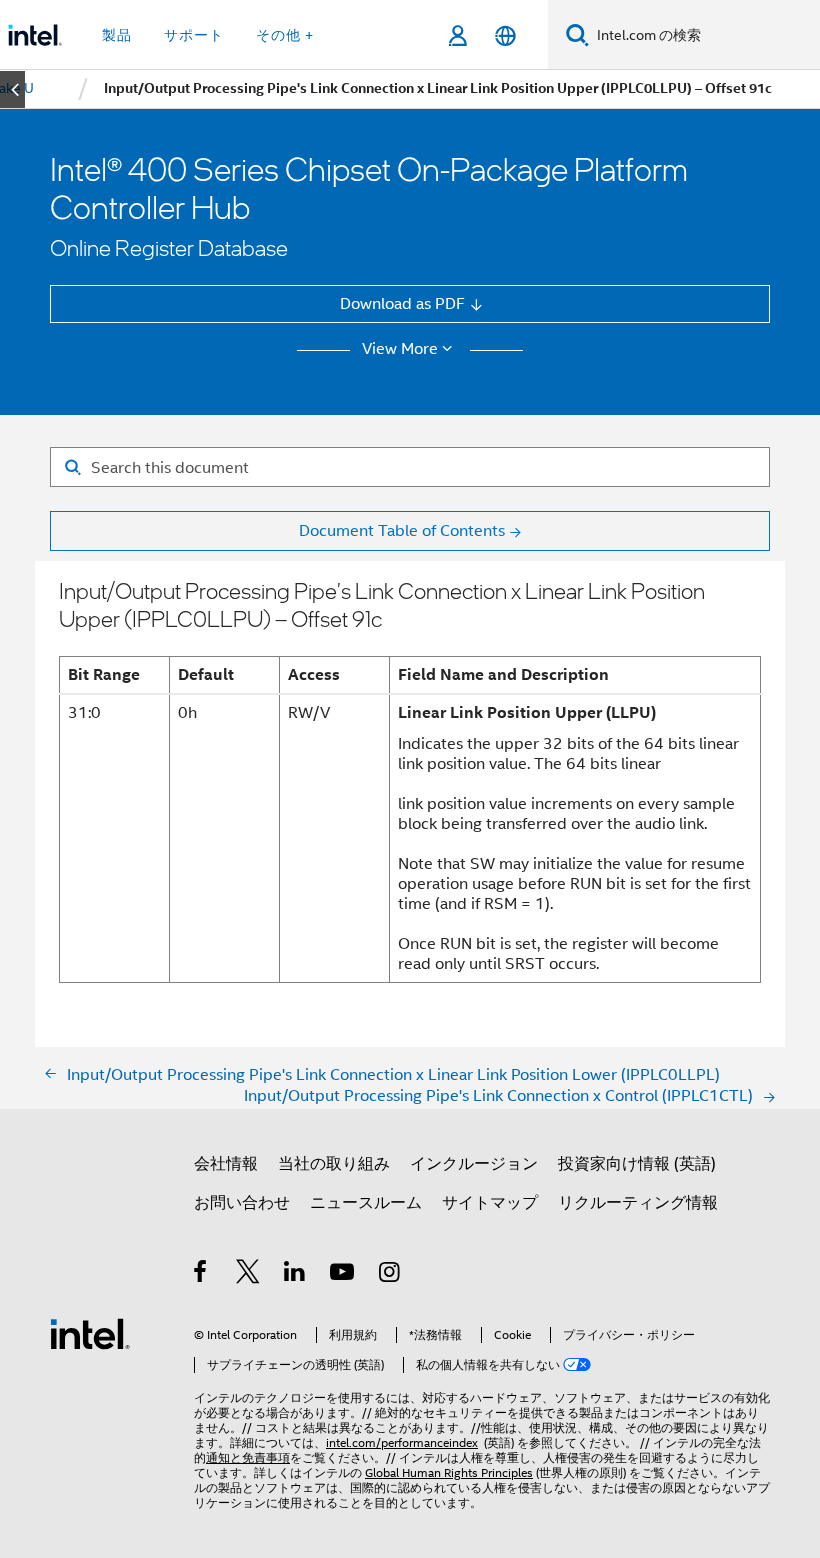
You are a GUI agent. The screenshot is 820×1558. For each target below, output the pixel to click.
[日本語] (504, 35)
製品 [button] (117, 35)
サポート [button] (194, 35)
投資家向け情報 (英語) (637, 1163)
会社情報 (226, 1163)
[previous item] (12, 89)
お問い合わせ (242, 1202)
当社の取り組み (334, 1163)
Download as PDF (402, 303)
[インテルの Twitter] (248, 1274)
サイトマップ (490, 1202)
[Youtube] (343, 1274)
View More (400, 349)
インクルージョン (474, 1163)
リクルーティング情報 (638, 1202)
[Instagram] (390, 1274)
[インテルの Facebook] (201, 1274)
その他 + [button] (285, 35)
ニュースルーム (366, 1202)
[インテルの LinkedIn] (295, 1274)
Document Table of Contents (402, 530)
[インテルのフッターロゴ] (90, 1332)
